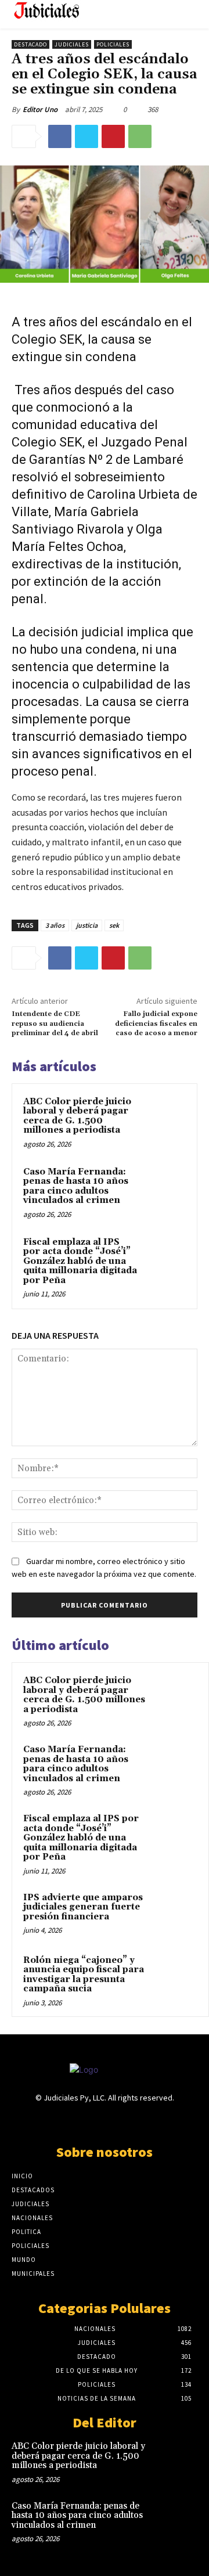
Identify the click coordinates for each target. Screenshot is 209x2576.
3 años (55, 925)
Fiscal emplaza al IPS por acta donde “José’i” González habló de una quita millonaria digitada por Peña (80, 1261)
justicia (87, 925)
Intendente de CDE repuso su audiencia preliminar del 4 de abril (55, 1024)
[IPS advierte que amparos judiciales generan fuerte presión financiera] (175, 1914)
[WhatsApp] (140, 136)
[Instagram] (84, 2121)
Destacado (30, 44)
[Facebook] (60, 136)
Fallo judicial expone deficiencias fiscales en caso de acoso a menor (156, 1024)
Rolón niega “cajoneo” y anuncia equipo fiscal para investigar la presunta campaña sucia (84, 1975)
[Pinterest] (113, 136)
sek (114, 925)
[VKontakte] (125, 2121)
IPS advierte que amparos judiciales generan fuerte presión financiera (83, 1907)
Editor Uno (40, 109)
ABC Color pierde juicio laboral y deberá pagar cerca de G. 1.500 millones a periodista (77, 1116)
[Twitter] (87, 136)
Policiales (113, 44)
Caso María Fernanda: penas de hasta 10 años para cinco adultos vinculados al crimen (76, 1186)
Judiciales (72, 44)
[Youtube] (145, 2121)
